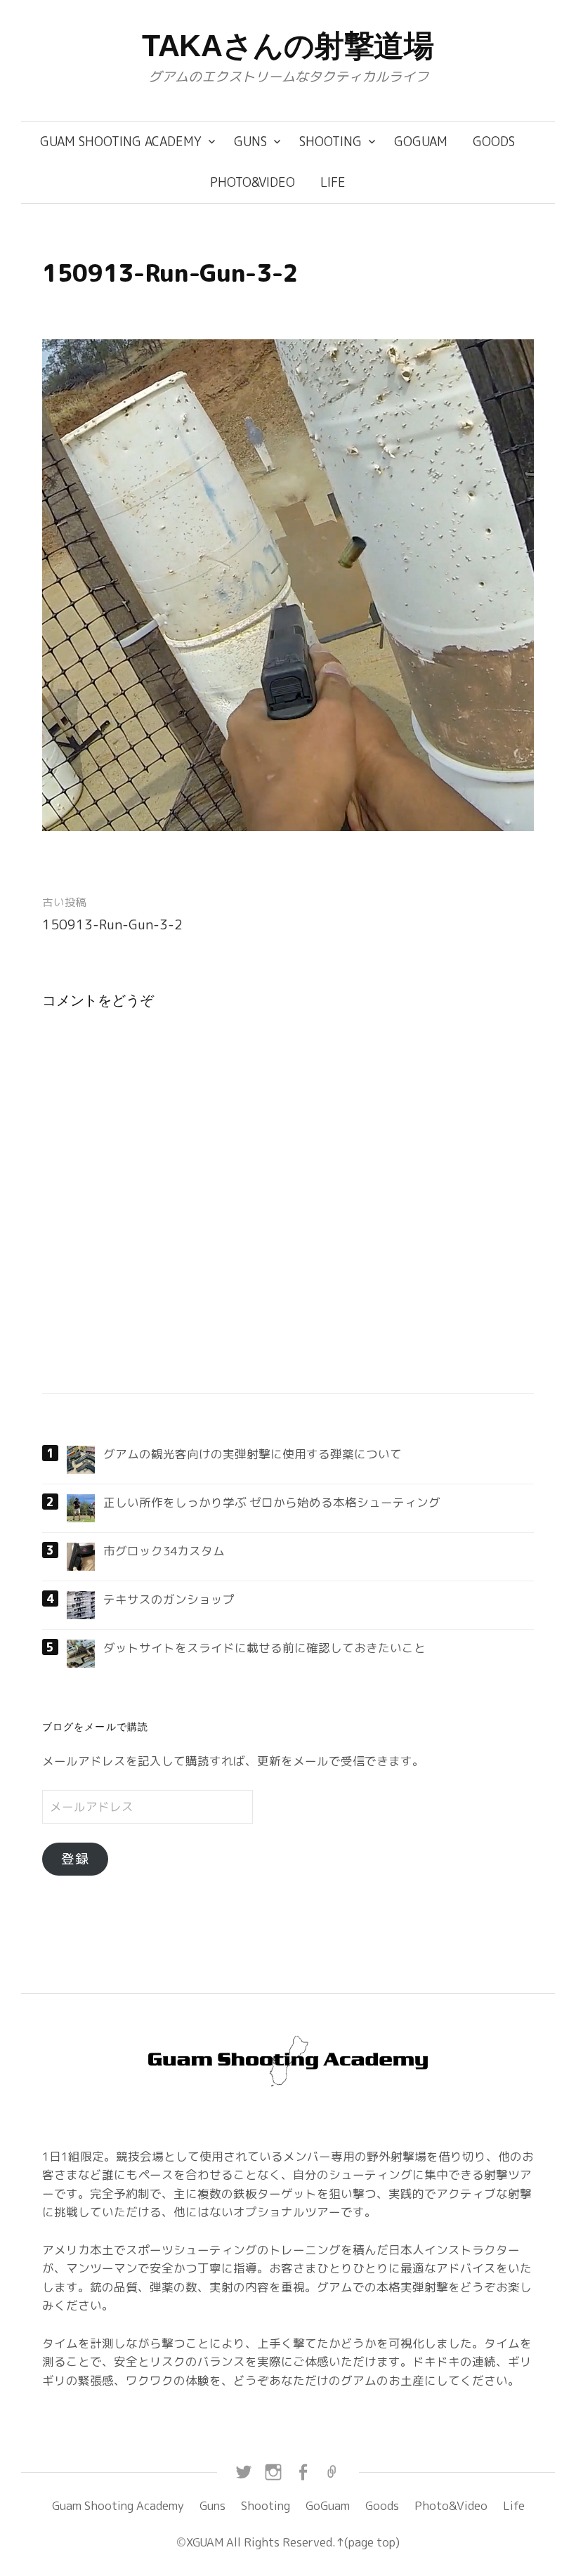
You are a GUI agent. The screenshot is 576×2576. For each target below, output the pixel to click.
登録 (75, 1859)
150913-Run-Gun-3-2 (112, 924)
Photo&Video (253, 182)
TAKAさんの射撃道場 (288, 46)
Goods (494, 142)
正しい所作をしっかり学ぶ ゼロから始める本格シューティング (272, 1502)
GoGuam (421, 142)
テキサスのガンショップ (169, 1599)
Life (333, 182)
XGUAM (205, 2542)
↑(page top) (368, 2542)
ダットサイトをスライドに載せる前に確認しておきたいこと (264, 1648)
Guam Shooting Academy (121, 142)
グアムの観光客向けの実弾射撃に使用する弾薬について (253, 1454)
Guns (250, 142)
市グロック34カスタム (164, 1551)
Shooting (330, 142)
